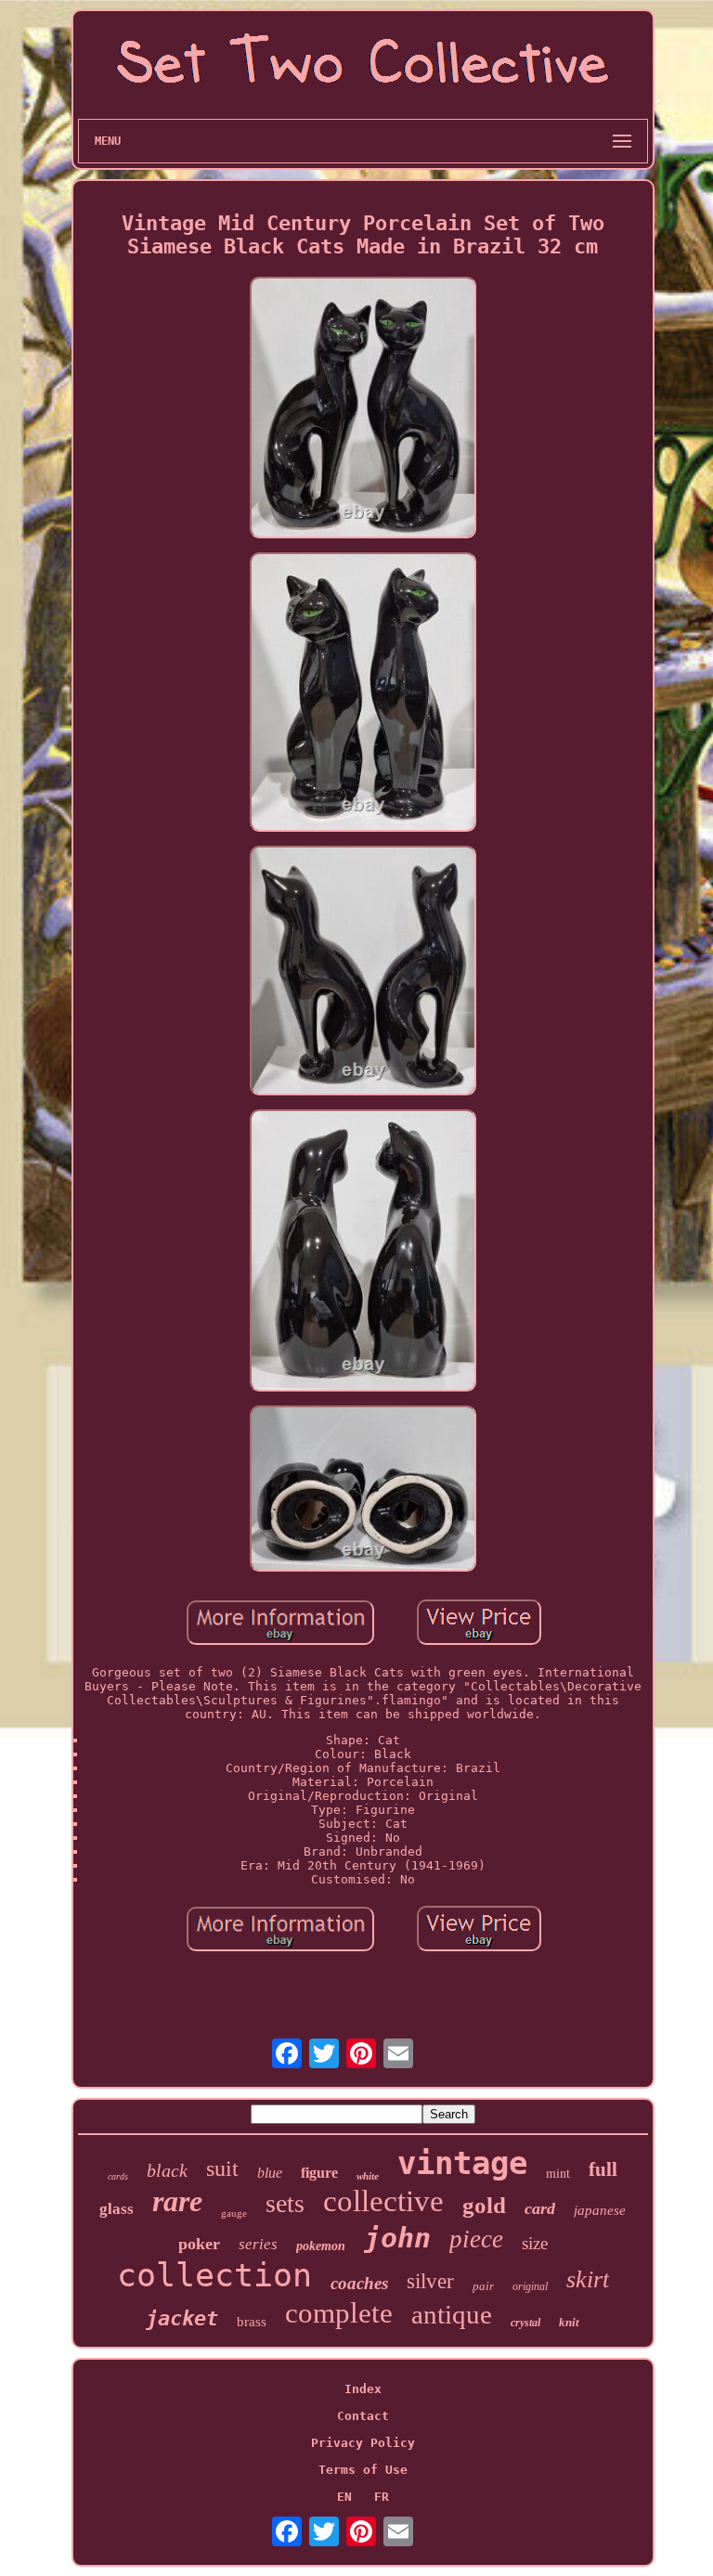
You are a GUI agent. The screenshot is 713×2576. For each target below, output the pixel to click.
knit (569, 2322)
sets (285, 2203)
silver (430, 2281)
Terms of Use (363, 2470)
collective (383, 2201)
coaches (359, 2283)
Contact (363, 2416)
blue (270, 2173)
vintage (462, 2163)
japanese (600, 2210)
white (368, 2176)
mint (558, 2173)
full (603, 2169)
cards (118, 2176)
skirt (588, 2279)
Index (363, 2389)
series (258, 2244)
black (167, 2170)
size (535, 2243)
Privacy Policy (363, 2443)
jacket (182, 2318)
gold (484, 2205)
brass (252, 2322)
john (397, 2238)
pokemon (321, 2246)
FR (382, 2497)
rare (177, 2201)
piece (476, 2239)
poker (199, 2244)
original (530, 2286)
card (540, 2208)
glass (117, 2209)
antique (452, 2314)
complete (339, 2313)
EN (344, 2497)
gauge (234, 2213)
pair (483, 2286)
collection (214, 2275)
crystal (525, 2323)
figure (319, 2173)
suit (222, 2168)
